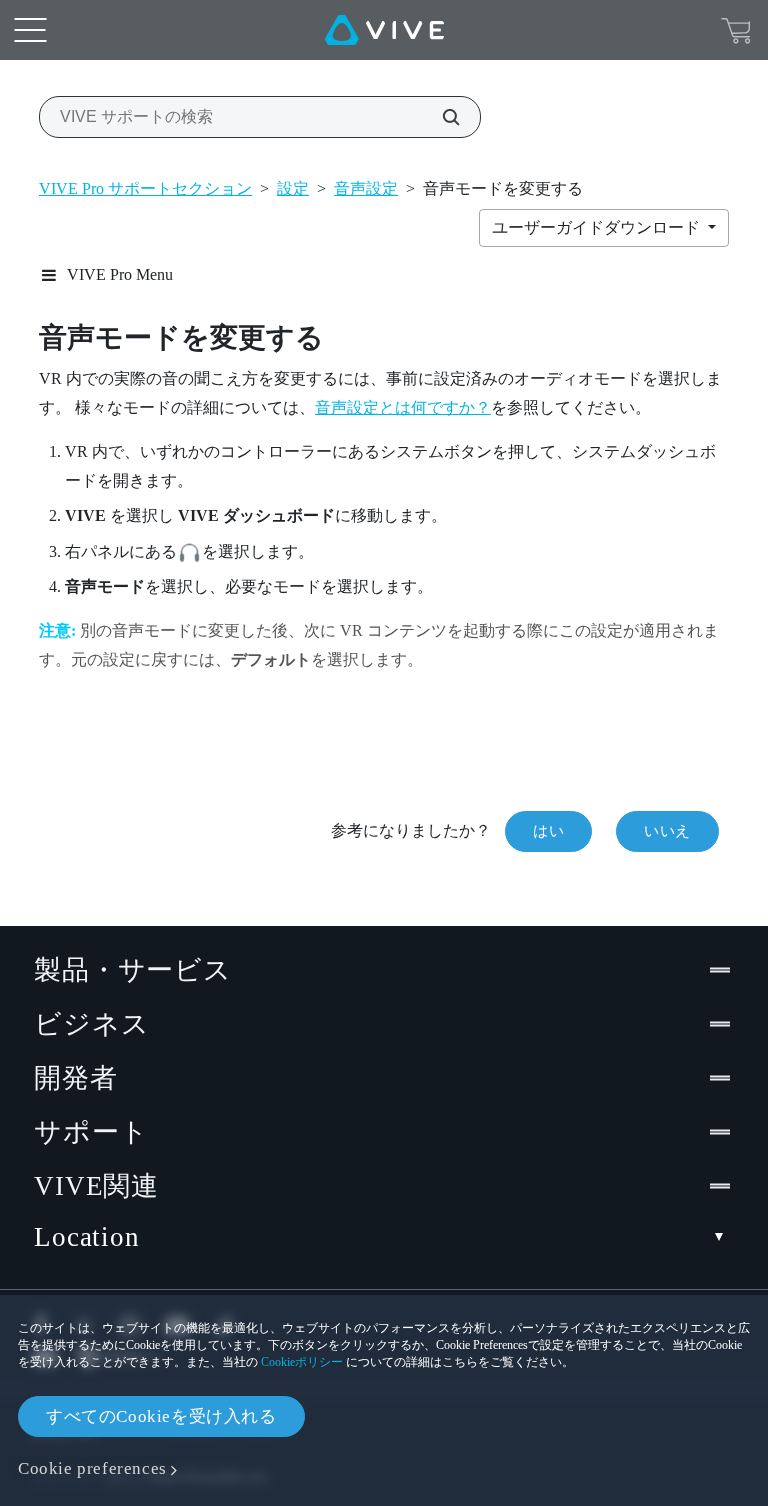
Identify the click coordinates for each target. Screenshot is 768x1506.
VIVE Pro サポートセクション (145, 188)
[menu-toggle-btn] (30, 30)
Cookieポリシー (302, 1362)
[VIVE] (384, 30)
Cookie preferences (92, 1468)
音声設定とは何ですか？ (403, 407)
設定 (293, 188)
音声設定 (366, 188)
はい (548, 831)
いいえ (667, 831)
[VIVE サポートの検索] (440, 117)
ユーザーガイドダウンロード (598, 227)
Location (87, 1237)
